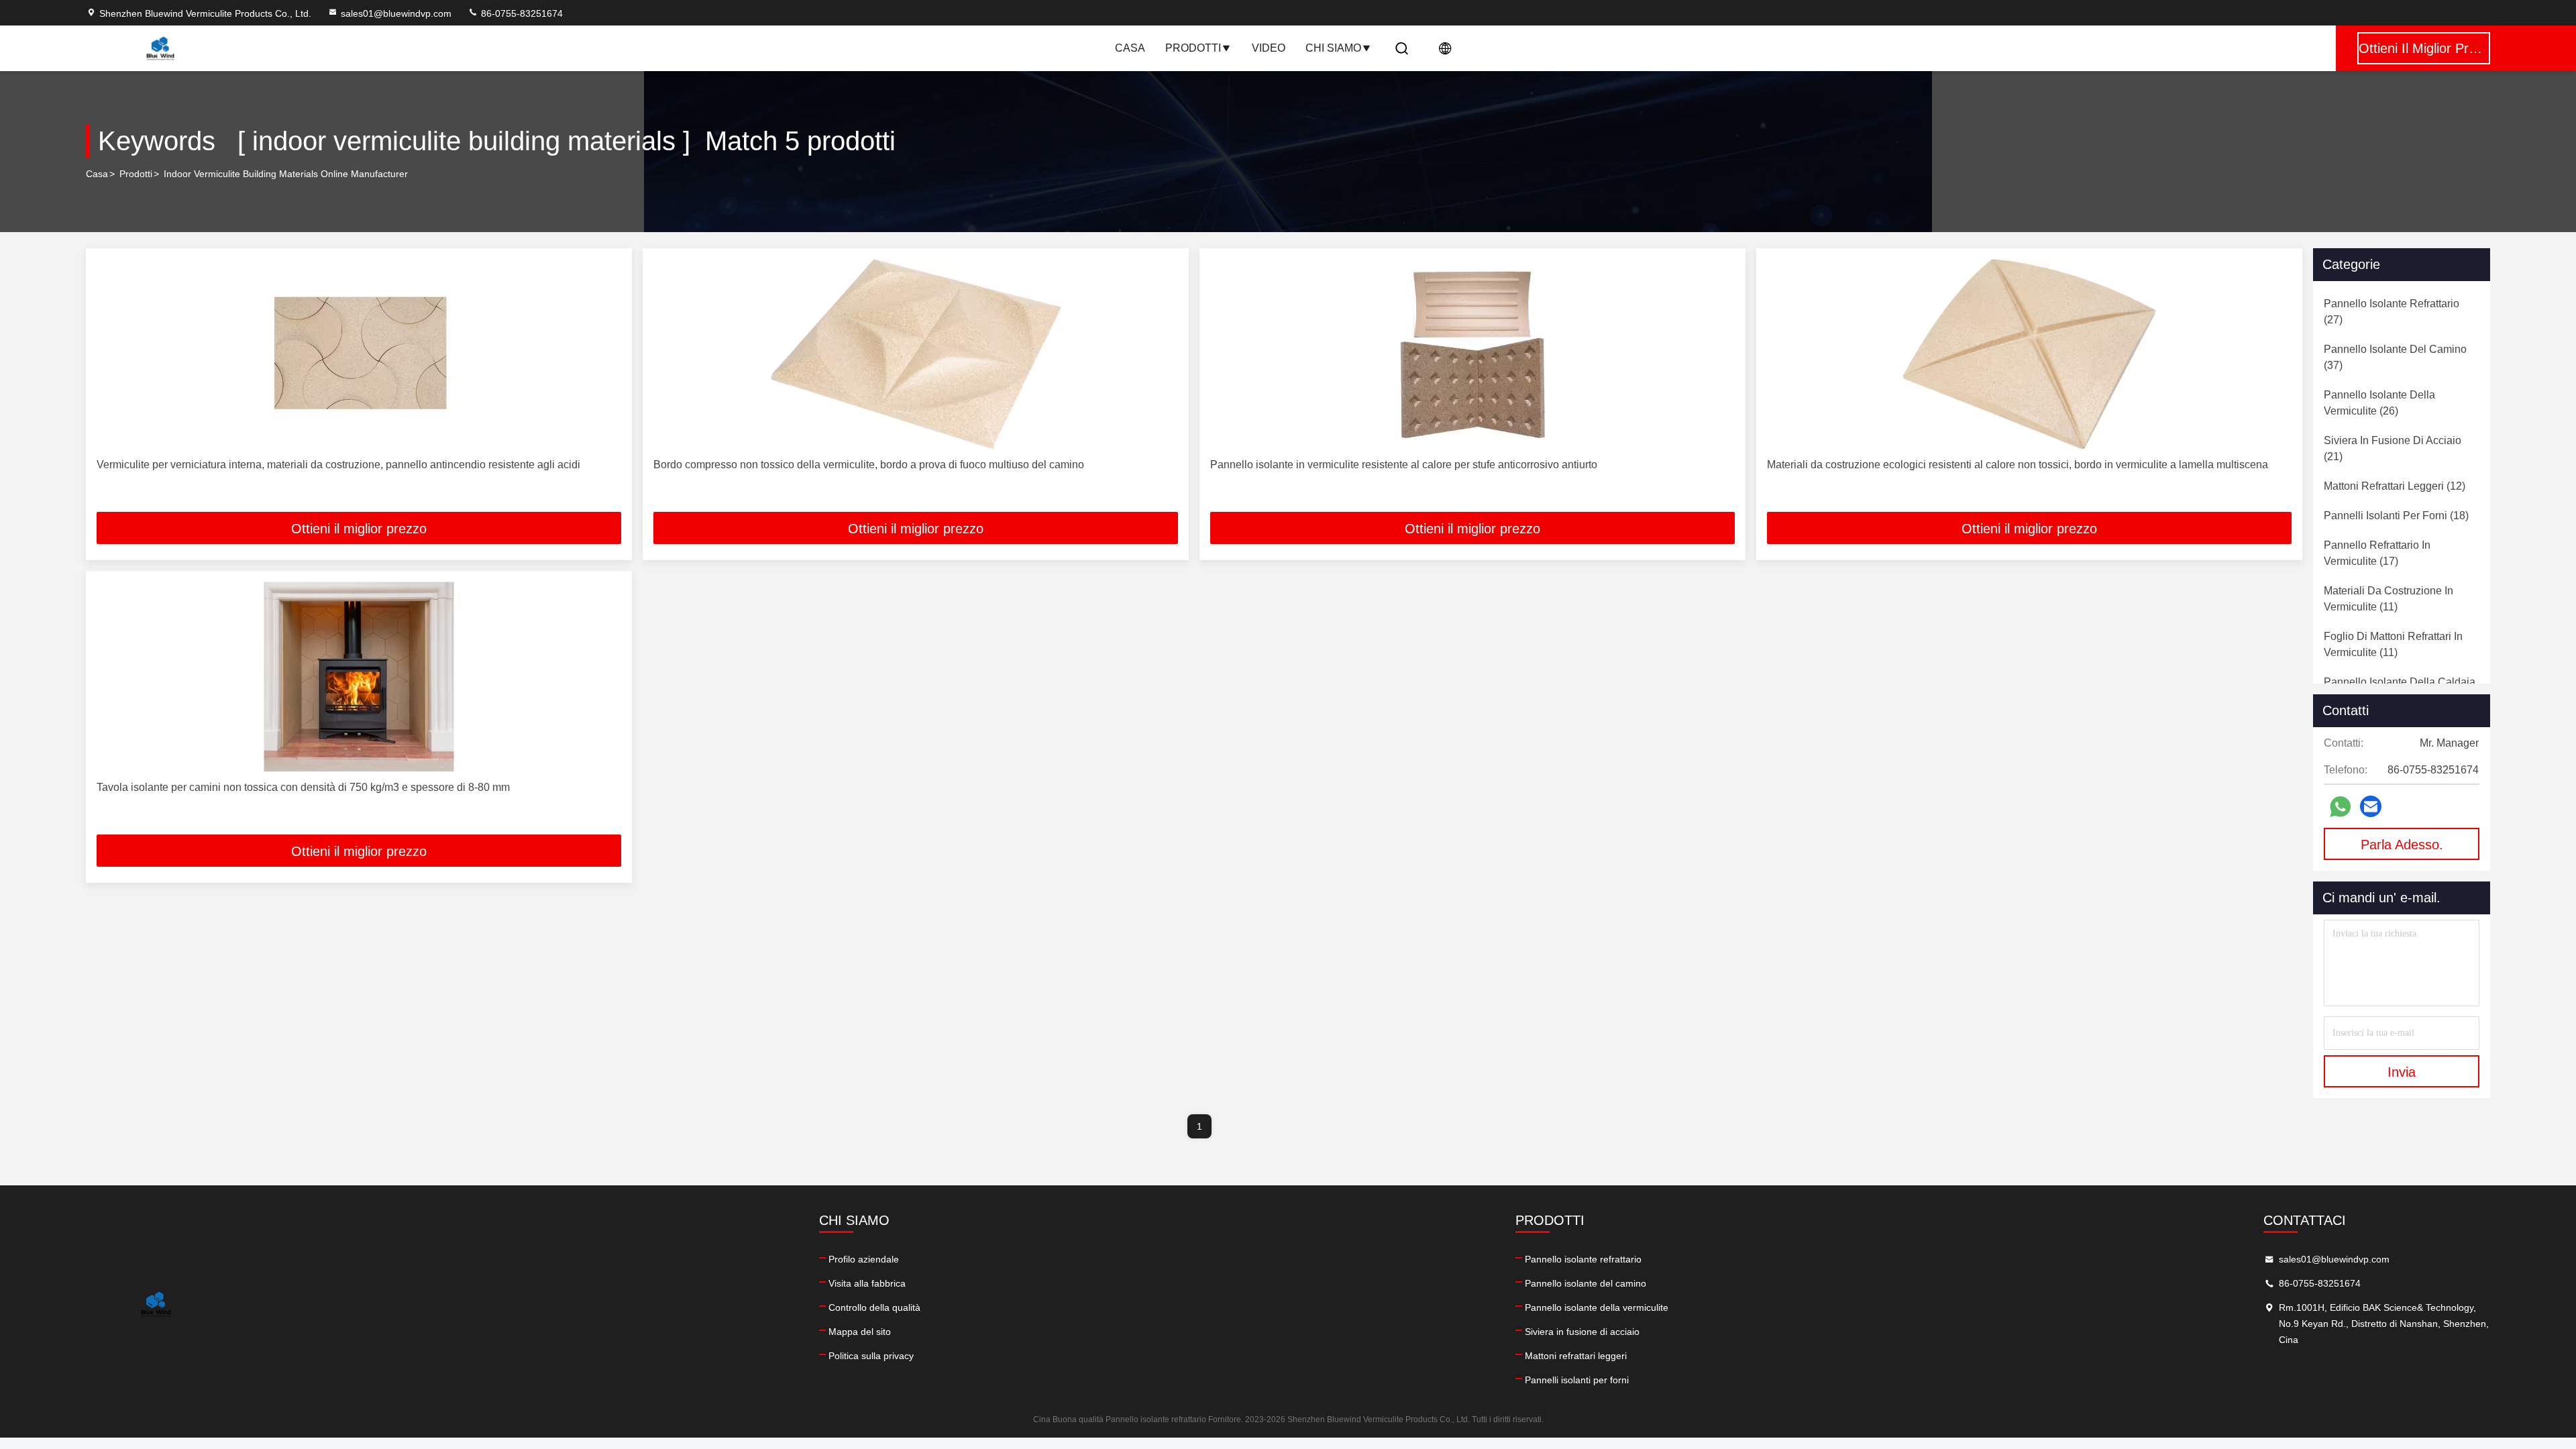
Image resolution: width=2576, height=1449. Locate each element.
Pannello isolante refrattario (1583, 1259)
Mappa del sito (860, 1332)
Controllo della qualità (874, 1307)
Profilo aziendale (864, 1259)
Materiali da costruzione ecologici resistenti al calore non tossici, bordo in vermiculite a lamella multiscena (2018, 465)
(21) (2393, 448)
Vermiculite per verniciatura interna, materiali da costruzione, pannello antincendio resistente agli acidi (338, 465)
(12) (2395, 486)
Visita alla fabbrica (867, 1283)
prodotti (136, 174)
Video (1269, 48)
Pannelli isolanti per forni (1577, 1380)
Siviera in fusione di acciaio (1582, 1332)
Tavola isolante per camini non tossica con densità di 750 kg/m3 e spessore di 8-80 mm (303, 787)
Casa (1130, 48)
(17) (2377, 553)
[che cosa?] (2340, 807)
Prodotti (1193, 48)
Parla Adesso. (2402, 845)
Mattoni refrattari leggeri (1576, 1356)
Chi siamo (1333, 48)
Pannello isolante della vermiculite (1597, 1307)
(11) (2389, 599)
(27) (2392, 312)
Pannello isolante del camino (1586, 1283)
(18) (2396, 516)
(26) (2379, 403)
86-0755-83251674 (521, 13)
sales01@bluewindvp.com (396, 13)
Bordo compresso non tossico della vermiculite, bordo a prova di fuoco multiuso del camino (869, 465)
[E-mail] (2371, 806)
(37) (2395, 357)
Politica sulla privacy (871, 1356)
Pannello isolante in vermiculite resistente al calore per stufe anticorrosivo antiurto (1404, 465)
